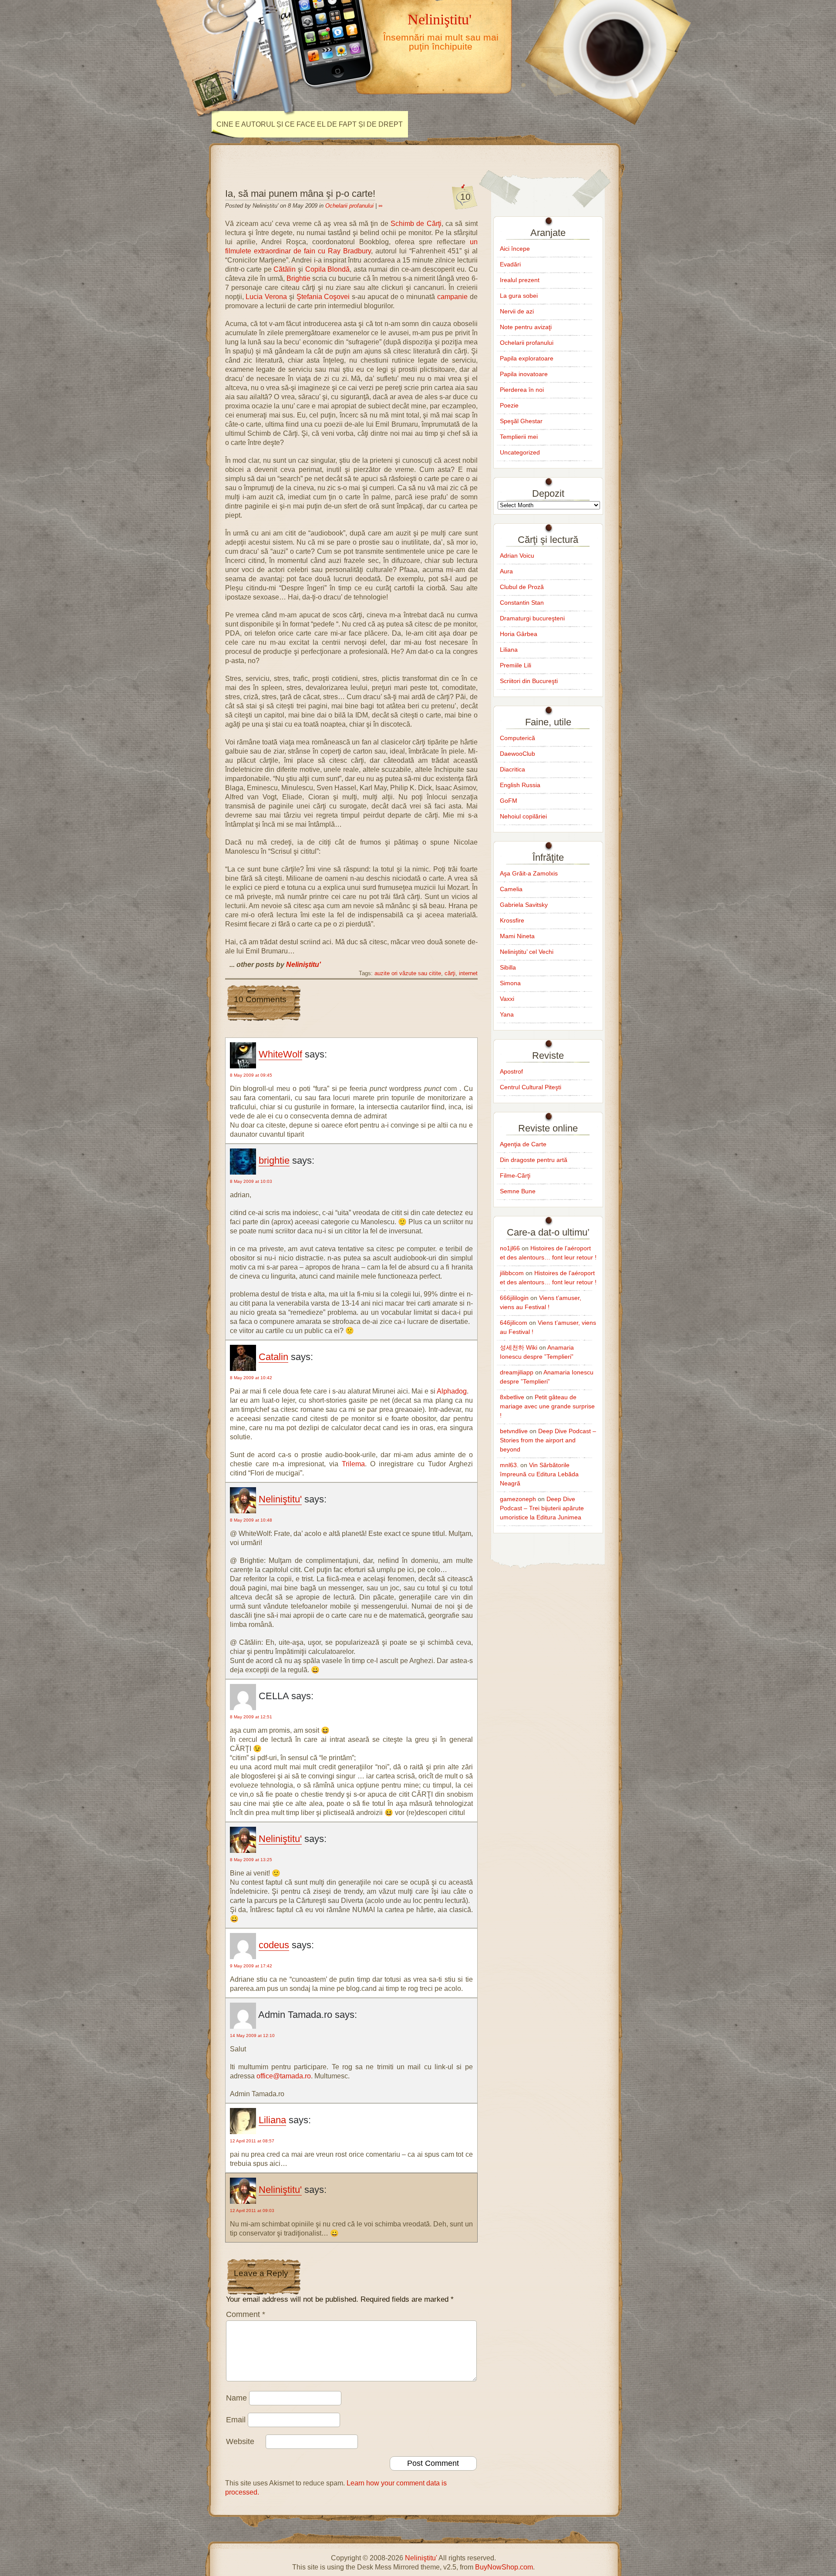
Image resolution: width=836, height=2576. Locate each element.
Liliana (272, 2120)
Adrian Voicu (517, 556)
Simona (510, 983)
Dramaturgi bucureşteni (532, 618)
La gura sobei (519, 296)
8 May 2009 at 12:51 (251, 1717)
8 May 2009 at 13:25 (251, 1860)
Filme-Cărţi (515, 1175)
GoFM (509, 801)
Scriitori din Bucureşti (529, 681)
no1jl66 (510, 1248)
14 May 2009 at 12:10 (252, 2036)
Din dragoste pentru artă (534, 1160)
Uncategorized (520, 452)
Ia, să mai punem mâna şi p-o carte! (300, 194)
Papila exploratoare (527, 358)
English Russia (520, 785)
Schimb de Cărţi (416, 224)
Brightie (298, 278)
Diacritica (512, 769)
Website (240, 2441)
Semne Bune (518, 1191)
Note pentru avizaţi (526, 327)
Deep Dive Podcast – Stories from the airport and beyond (548, 1440)
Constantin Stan (522, 603)
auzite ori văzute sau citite (408, 973)
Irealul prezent (520, 280)
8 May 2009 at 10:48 (251, 1520)
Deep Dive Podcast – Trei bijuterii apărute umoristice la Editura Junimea (542, 1508)
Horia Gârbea (519, 634)
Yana (507, 1014)
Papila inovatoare (524, 374)
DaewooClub (517, 754)
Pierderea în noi (522, 390)
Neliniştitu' (440, 19)
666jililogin (514, 1298)
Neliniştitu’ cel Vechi (527, 952)
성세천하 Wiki (519, 1347)
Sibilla (508, 967)
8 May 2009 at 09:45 (251, 1075)
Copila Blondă (328, 269)
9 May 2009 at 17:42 (251, 1966)
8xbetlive (512, 1397)
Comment (246, 2314)
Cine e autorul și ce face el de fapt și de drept (310, 124)
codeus (274, 1945)
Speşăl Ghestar (521, 421)
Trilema (353, 1464)
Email (236, 2420)
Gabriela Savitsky (524, 905)
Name (236, 2398)
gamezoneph (518, 1499)
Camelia (511, 889)
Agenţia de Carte (523, 1144)
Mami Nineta (517, 936)
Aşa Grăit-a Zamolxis (529, 873)
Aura (506, 571)
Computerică (517, 738)
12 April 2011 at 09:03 (252, 2211)
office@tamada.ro (284, 2076)
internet (468, 973)
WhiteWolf (280, 1054)
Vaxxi (507, 999)
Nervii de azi (517, 311)
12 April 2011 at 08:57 (252, 2141)
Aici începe (515, 249)
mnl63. (509, 1465)
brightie (274, 1160)
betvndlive (514, 1431)
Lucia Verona (266, 297)
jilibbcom (512, 1273)
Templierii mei (519, 437)
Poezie (509, 405)
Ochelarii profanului (349, 206)
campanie (452, 297)
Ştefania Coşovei (323, 297)
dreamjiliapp (517, 1372)
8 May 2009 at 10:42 (251, 1378)
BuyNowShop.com (504, 2567)
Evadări (510, 264)
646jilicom (514, 1323)
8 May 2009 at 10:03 (251, 1181)
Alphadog (452, 1391)
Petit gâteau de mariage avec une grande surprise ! (547, 1406)
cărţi (450, 973)
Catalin (273, 1357)
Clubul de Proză (522, 587)
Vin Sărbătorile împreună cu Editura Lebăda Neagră (539, 1474)
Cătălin (285, 269)
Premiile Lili (516, 665)
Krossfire (512, 920)
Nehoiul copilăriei (523, 816)
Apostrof (511, 1071)
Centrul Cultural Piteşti (531, 1087)
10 (465, 197)
